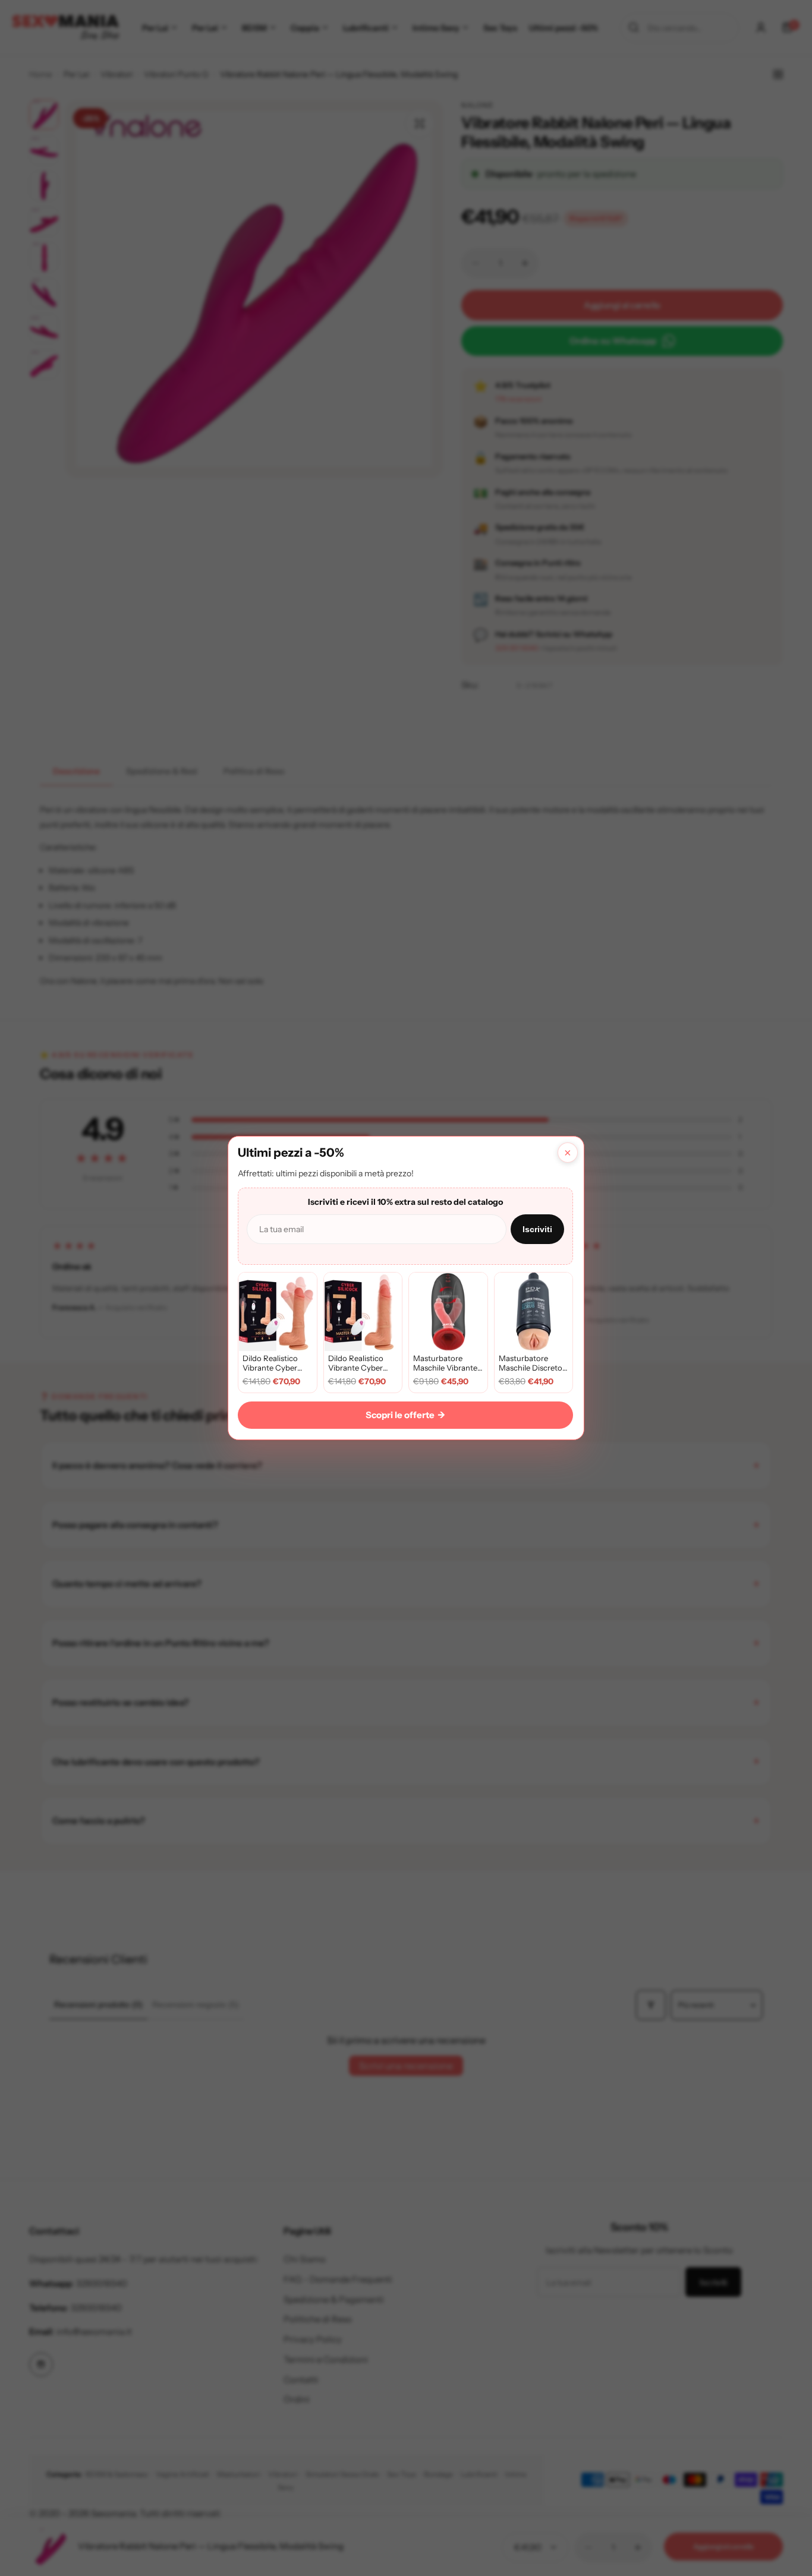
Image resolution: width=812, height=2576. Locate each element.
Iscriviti (537, 1229)
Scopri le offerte (405, 1415)
